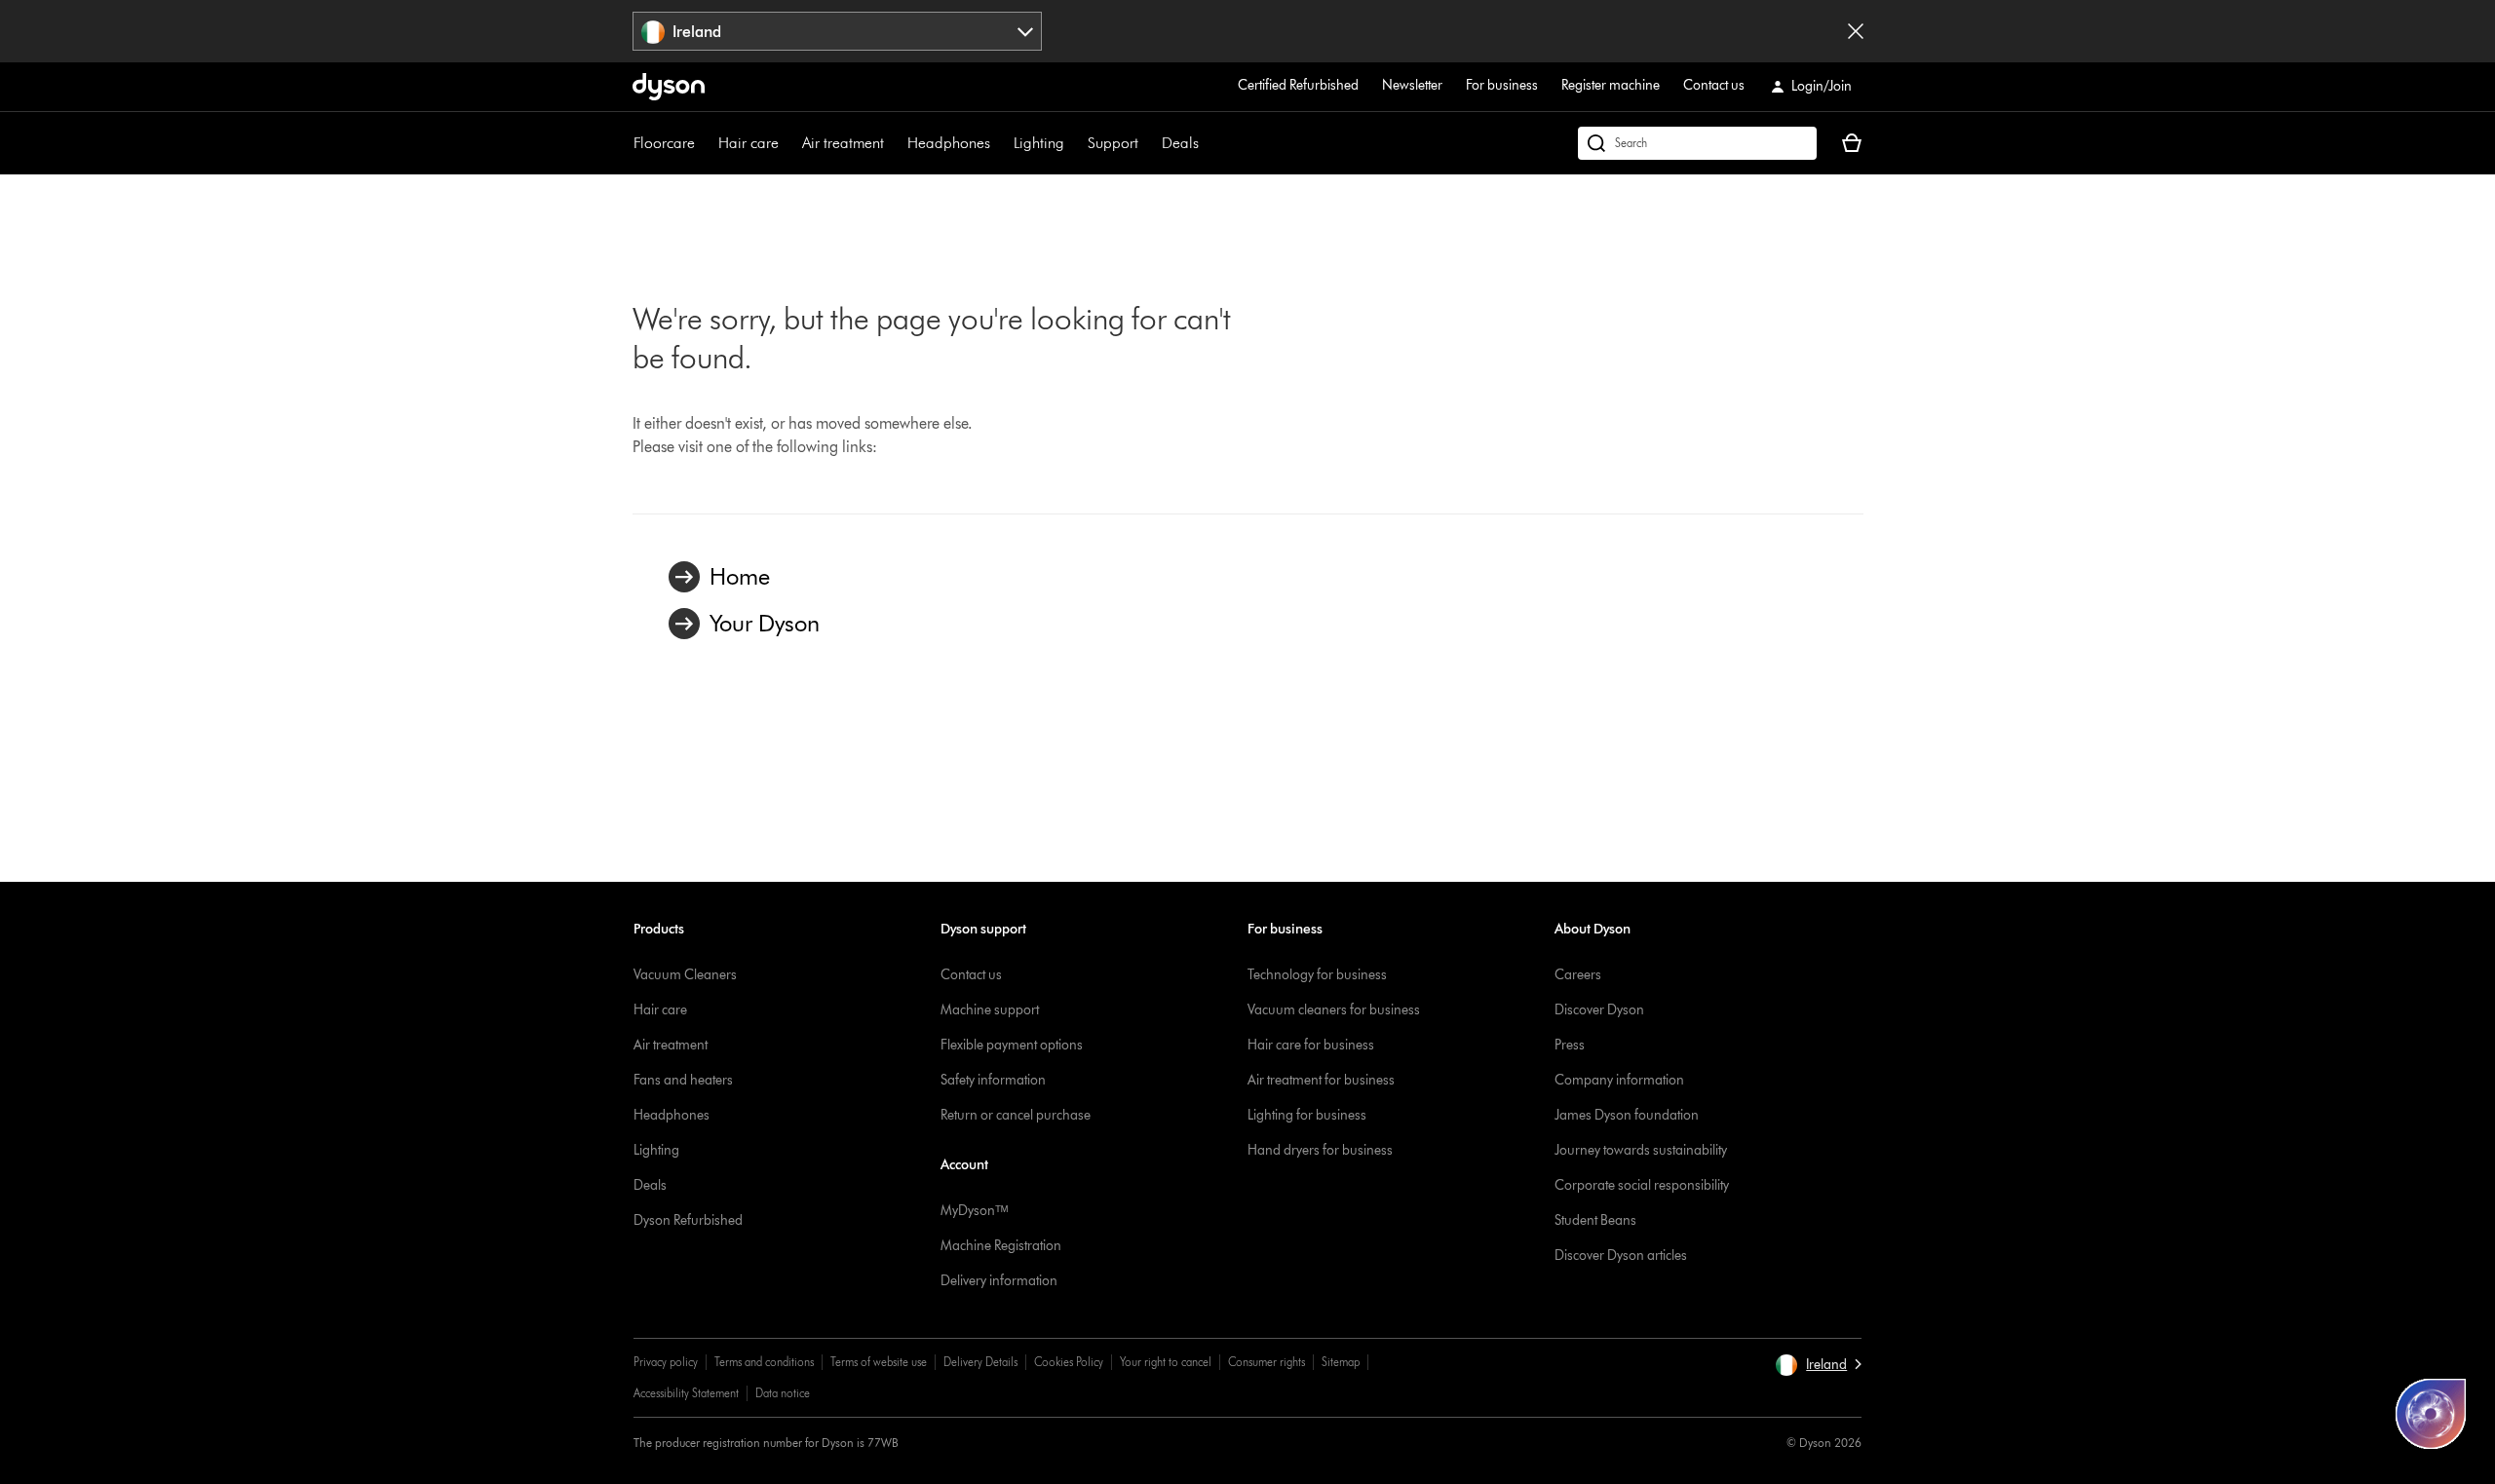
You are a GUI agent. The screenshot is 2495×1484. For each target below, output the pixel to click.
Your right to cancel (1166, 1362)
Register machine (1611, 85)
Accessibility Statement (686, 1393)
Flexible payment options (1012, 1045)
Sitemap (1341, 1362)
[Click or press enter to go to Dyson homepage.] (669, 87)
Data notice (783, 1393)
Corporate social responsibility (1642, 1185)
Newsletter (1412, 85)
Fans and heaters (683, 1080)
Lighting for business (1307, 1115)
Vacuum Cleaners (685, 975)
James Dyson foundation (1627, 1115)
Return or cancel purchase (1016, 1115)
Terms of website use (879, 1362)
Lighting (1039, 143)
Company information (1619, 1080)
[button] (1818, 1365)
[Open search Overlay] (1697, 143)
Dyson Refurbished (688, 1220)
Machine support (990, 1010)
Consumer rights (1267, 1362)
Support (1113, 143)
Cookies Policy (1069, 1362)
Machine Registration (1001, 1246)
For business (1502, 85)
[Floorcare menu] (705, 143)
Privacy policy (666, 1362)
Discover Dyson (1599, 1010)
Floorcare (664, 143)
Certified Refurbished (1298, 85)
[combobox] (838, 31)
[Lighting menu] (1074, 143)
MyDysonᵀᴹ (974, 1211)
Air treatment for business (1321, 1080)
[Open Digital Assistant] (2431, 1414)
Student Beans (1595, 1220)
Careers (1578, 975)
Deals (1180, 143)
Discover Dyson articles (1621, 1256)
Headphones (949, 143)
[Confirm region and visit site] (1856, 31)
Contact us (1714, 85)
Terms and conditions (764, 1362)
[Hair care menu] (788, 143)
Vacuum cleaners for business (1334, 1010)
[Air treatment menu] (894, 143)
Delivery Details (980, 1362)
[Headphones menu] (1000, 143)
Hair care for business (1311, 1045)
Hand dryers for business (1320, 1150)
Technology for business (1317, 975)
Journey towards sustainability (1641, 1150)
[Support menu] (1148, 143)
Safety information (993, 1080)
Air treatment (843, 143)
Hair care (748, 143)
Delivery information (999, 1281)
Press (1570, 1045)
